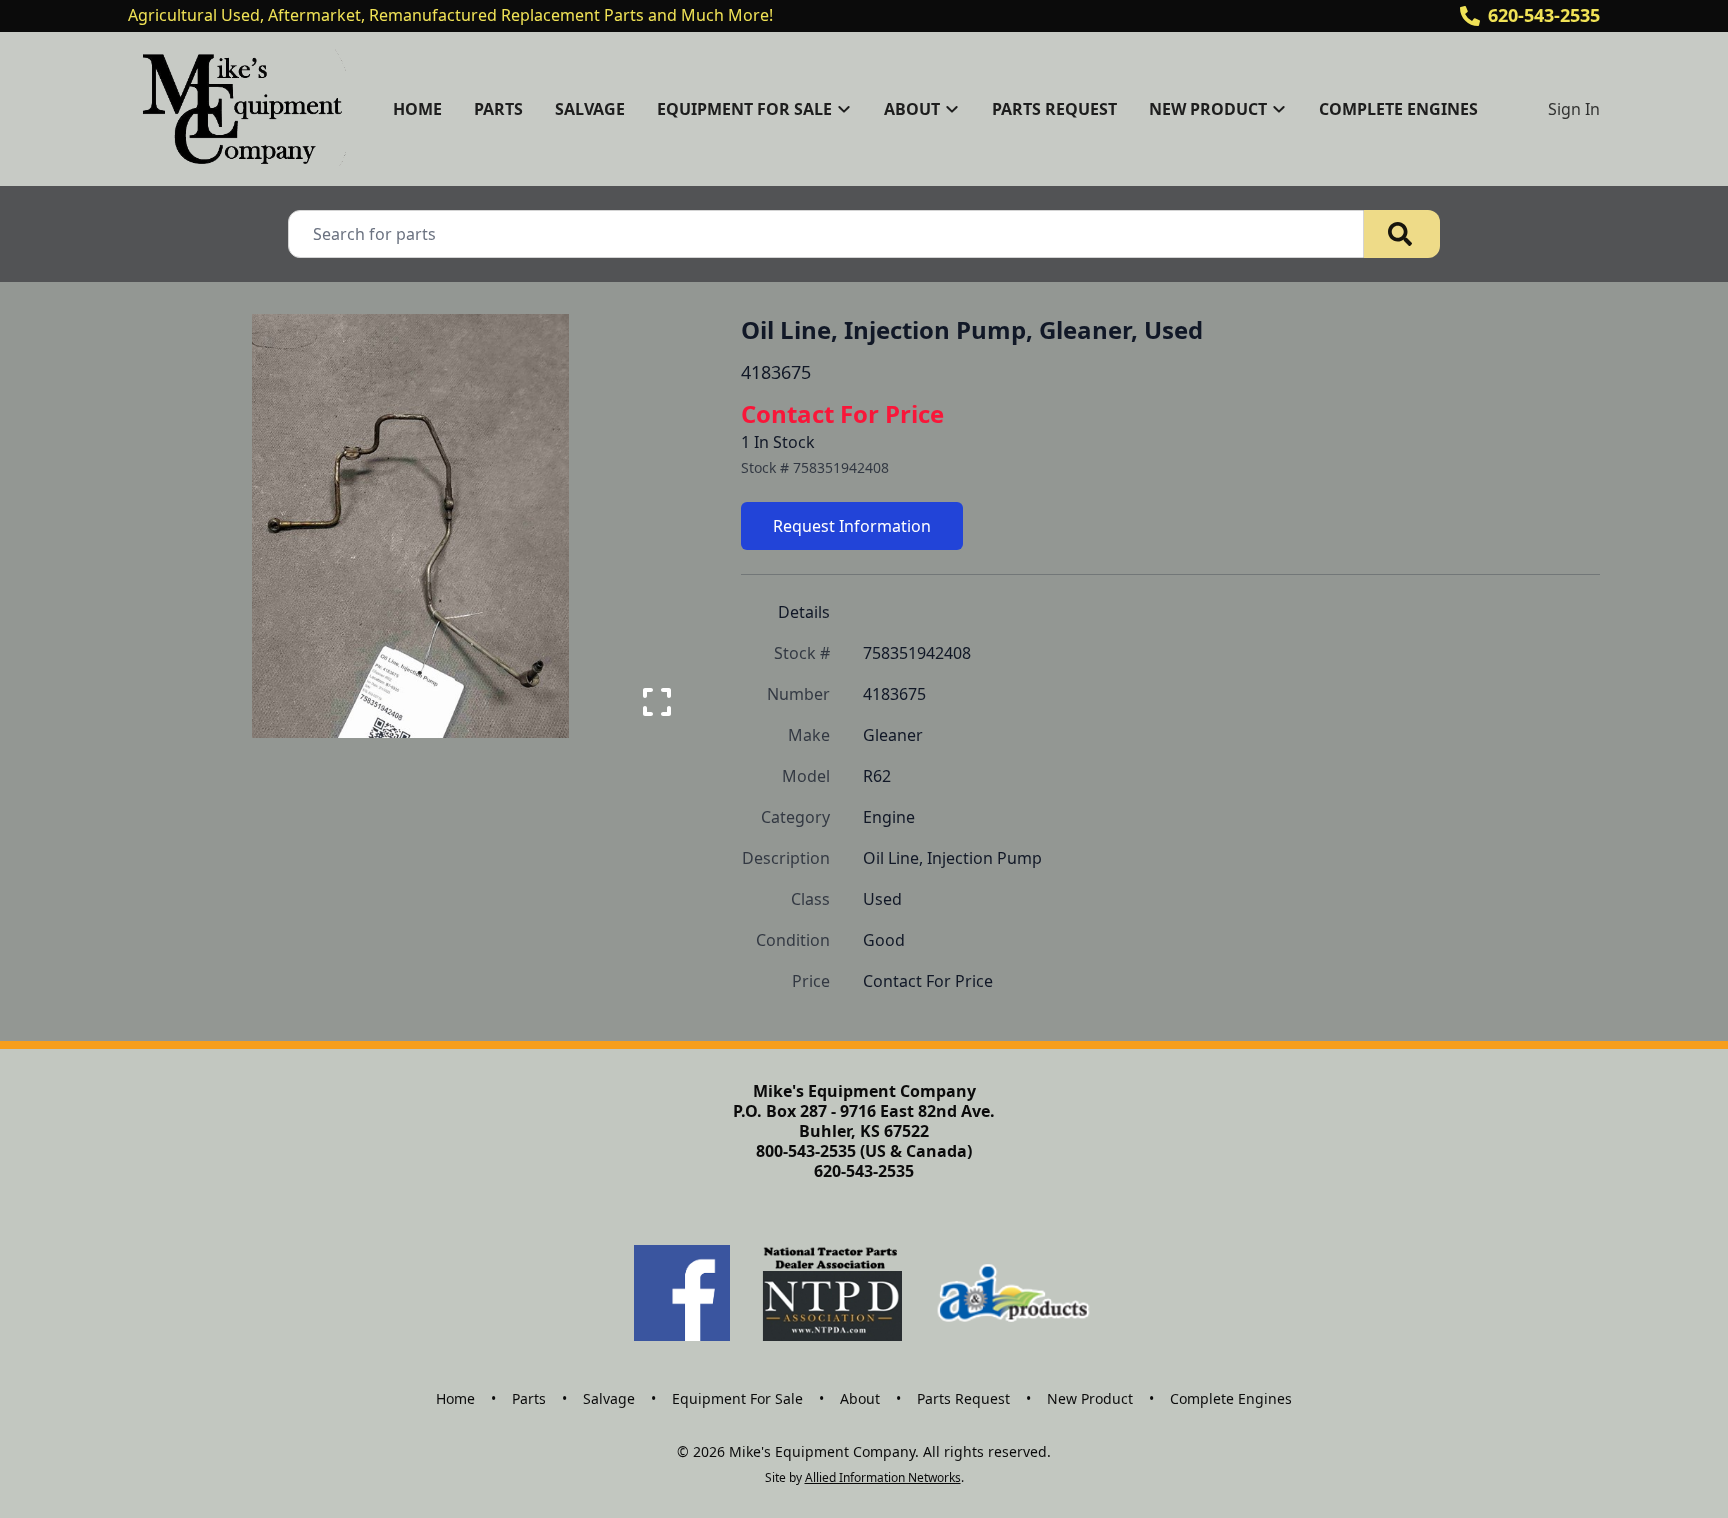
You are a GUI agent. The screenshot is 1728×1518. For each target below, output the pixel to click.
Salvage (590, 109)
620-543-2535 (1544, 15)
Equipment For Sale (737, 1398)
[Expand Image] (657, 702)
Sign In (1574, 109)
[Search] (1402, 234)
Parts (498, 109)
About (860, 1398)
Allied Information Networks (883, 1477)
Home (417, 109)
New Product (1090, 1398)
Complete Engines (1398, 109)
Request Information (852, 526)
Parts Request (1054, 109)
